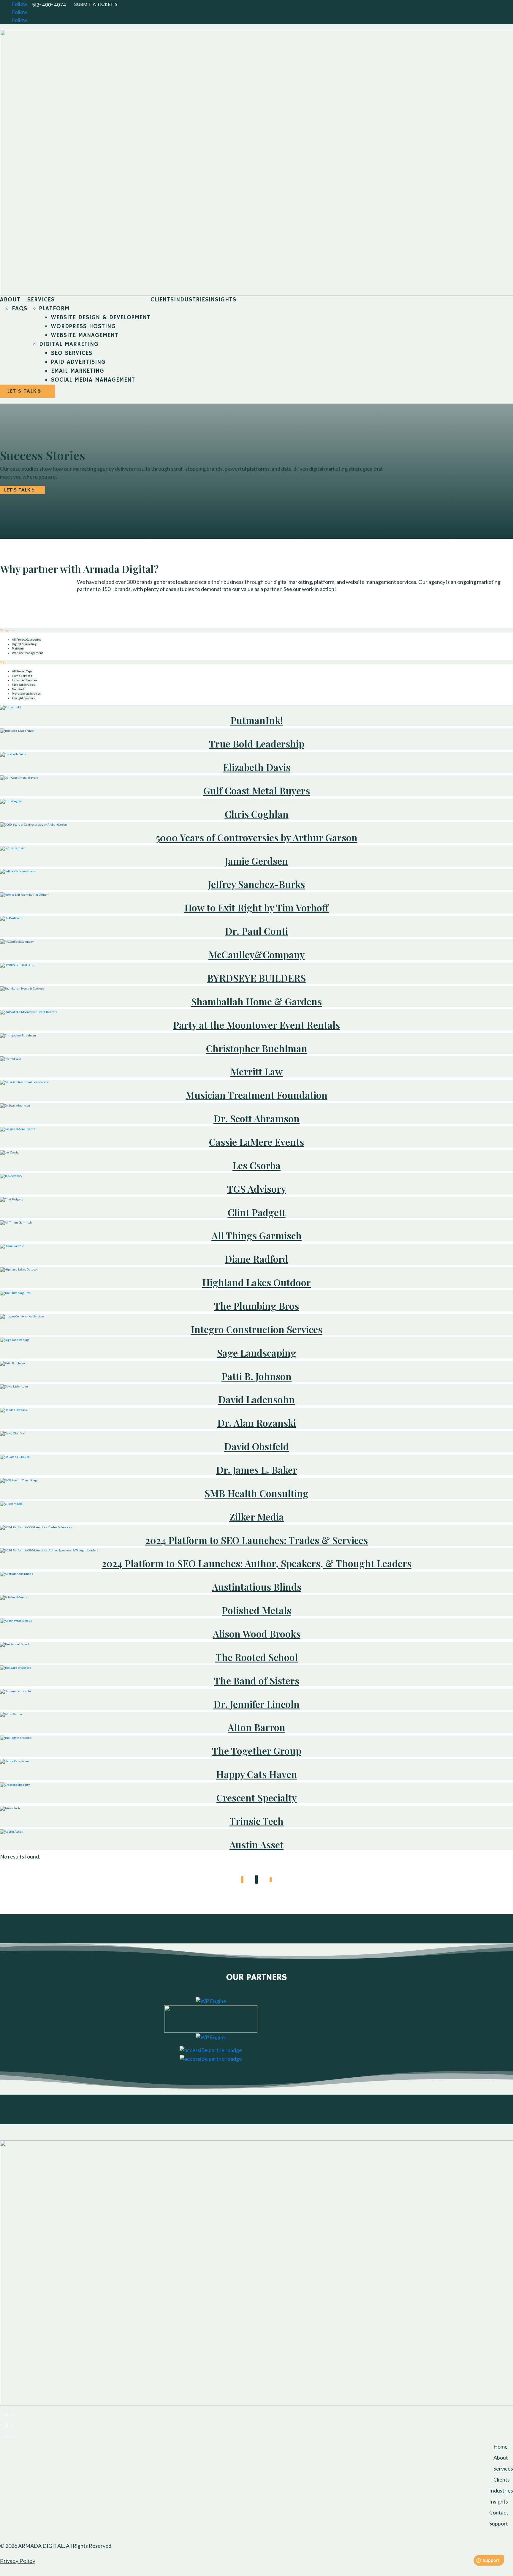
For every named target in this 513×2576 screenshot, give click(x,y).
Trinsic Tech (256, 1821)
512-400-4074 (49, 5)
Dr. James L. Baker (257, 1470)
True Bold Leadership (257, 743)
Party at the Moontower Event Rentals (256, 1025)
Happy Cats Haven (257, 1774)
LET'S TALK (22, 391)
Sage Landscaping (257, 1353)
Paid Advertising (78, 362)
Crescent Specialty (256, 1797)
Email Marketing (78, 371)
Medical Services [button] (23, 685)
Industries (191, 300)
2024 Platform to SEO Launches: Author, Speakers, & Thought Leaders (257, 1563)
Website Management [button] (27, 653)
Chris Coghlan (257, 814)
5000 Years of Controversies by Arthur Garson (257, 837)
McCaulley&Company (256, 954)
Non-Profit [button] (19, 689)
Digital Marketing (69, 344)
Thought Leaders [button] (23, 698)
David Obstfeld (256, 1446)
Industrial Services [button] (24, 680)
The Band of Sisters (257, 1680)
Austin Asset (256, 1844)
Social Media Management (93, 380)
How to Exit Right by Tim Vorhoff (256, 907)
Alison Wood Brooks (257, 1634)
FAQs (20, 309)
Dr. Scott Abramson (256, 1118)
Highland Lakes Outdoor (256, 1282)
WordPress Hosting (83, 327)
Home (501, 2451)
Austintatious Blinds (257, 1587)
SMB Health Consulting (256, 1493)
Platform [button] (18, 648)
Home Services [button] (22, 676)
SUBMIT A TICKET (94, 4)
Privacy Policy (18, 2565)
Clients (162, 300)
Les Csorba (256, 1165)
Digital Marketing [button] (24, 644)
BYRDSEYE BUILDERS (256, 978)
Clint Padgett (257, 1212)
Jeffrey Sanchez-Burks (256, 884)
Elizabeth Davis (257, 767)
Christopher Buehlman (257, 1048)
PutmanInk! (257, 720)
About (10, 300)
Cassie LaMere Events (256, 1142)
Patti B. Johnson (256, 1376)
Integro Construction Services (257, 1329)
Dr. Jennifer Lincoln (256, 1704)
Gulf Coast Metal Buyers (257, 790)
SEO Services (72, 353)
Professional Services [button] (26, 693)
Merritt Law (256, 1071)
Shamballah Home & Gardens (256, 1001)
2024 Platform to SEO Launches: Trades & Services (257, 1540)
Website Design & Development (101, 318)
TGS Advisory (256, 1189)
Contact (499, 2517)
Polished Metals (256, 1610)
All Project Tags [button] (22, 671)
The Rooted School (257, 1657)
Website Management (85, 335)
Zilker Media (257, 1517)
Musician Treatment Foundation (256, 1095)
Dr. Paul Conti (256, 931)
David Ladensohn (256, 1399)
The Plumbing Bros (256, 1306)
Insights (223, 300)
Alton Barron (256, 1727)
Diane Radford (256, 1259)
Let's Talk (17, 490)
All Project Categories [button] (27, 639)
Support (499, 2528)
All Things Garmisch (257, 1235)
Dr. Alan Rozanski (257, 1423)
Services (41, 300)
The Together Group (257, 1751)
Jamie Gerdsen (256, 861)
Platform (54, 309)
